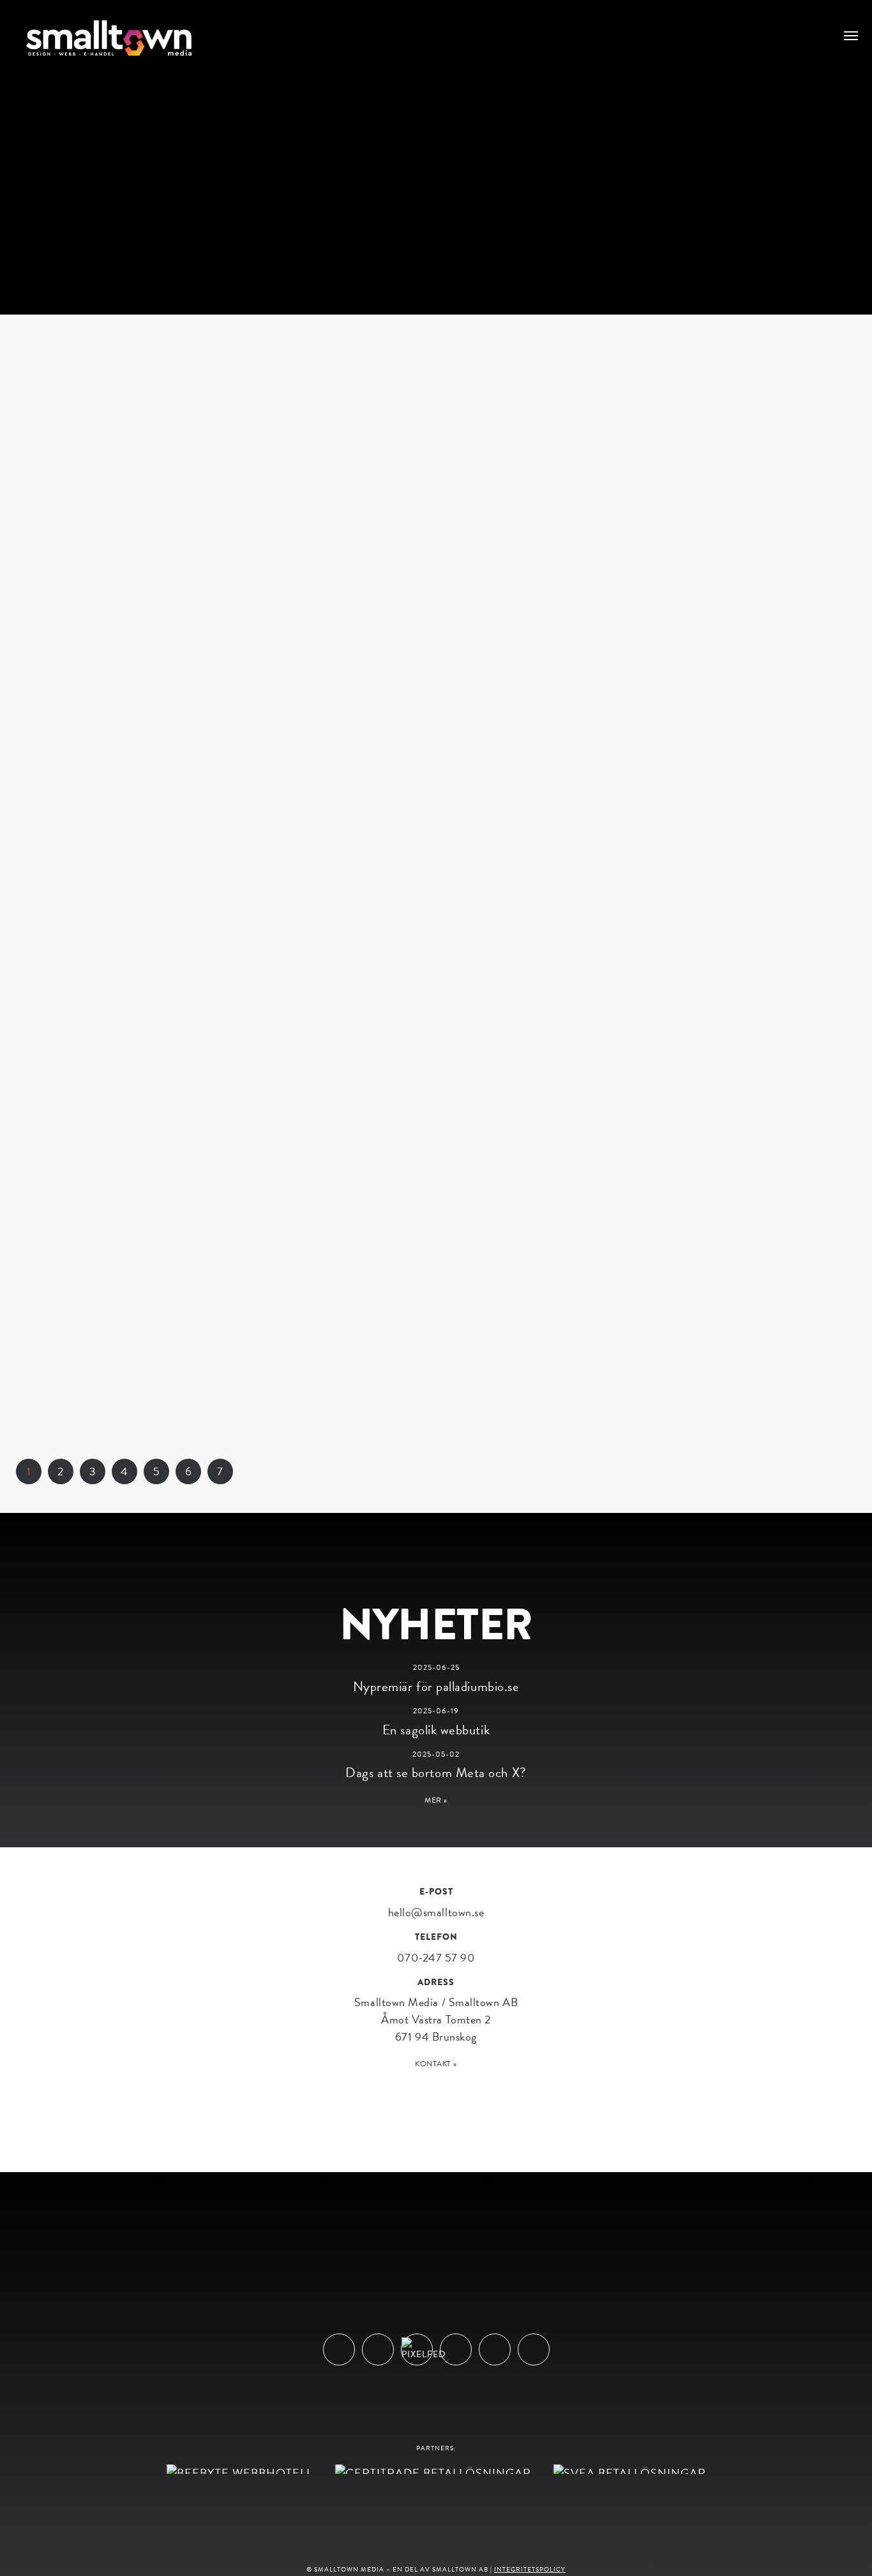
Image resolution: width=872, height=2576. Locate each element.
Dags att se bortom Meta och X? (436, 1773)
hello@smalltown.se (436, 1912)
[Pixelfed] (417, 2349)
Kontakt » (436, 2064)
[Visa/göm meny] (851, 34)
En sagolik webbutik (436, 1730)
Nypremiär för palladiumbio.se (436, 1686)
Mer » (436, 1800)
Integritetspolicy (530, 2569)
